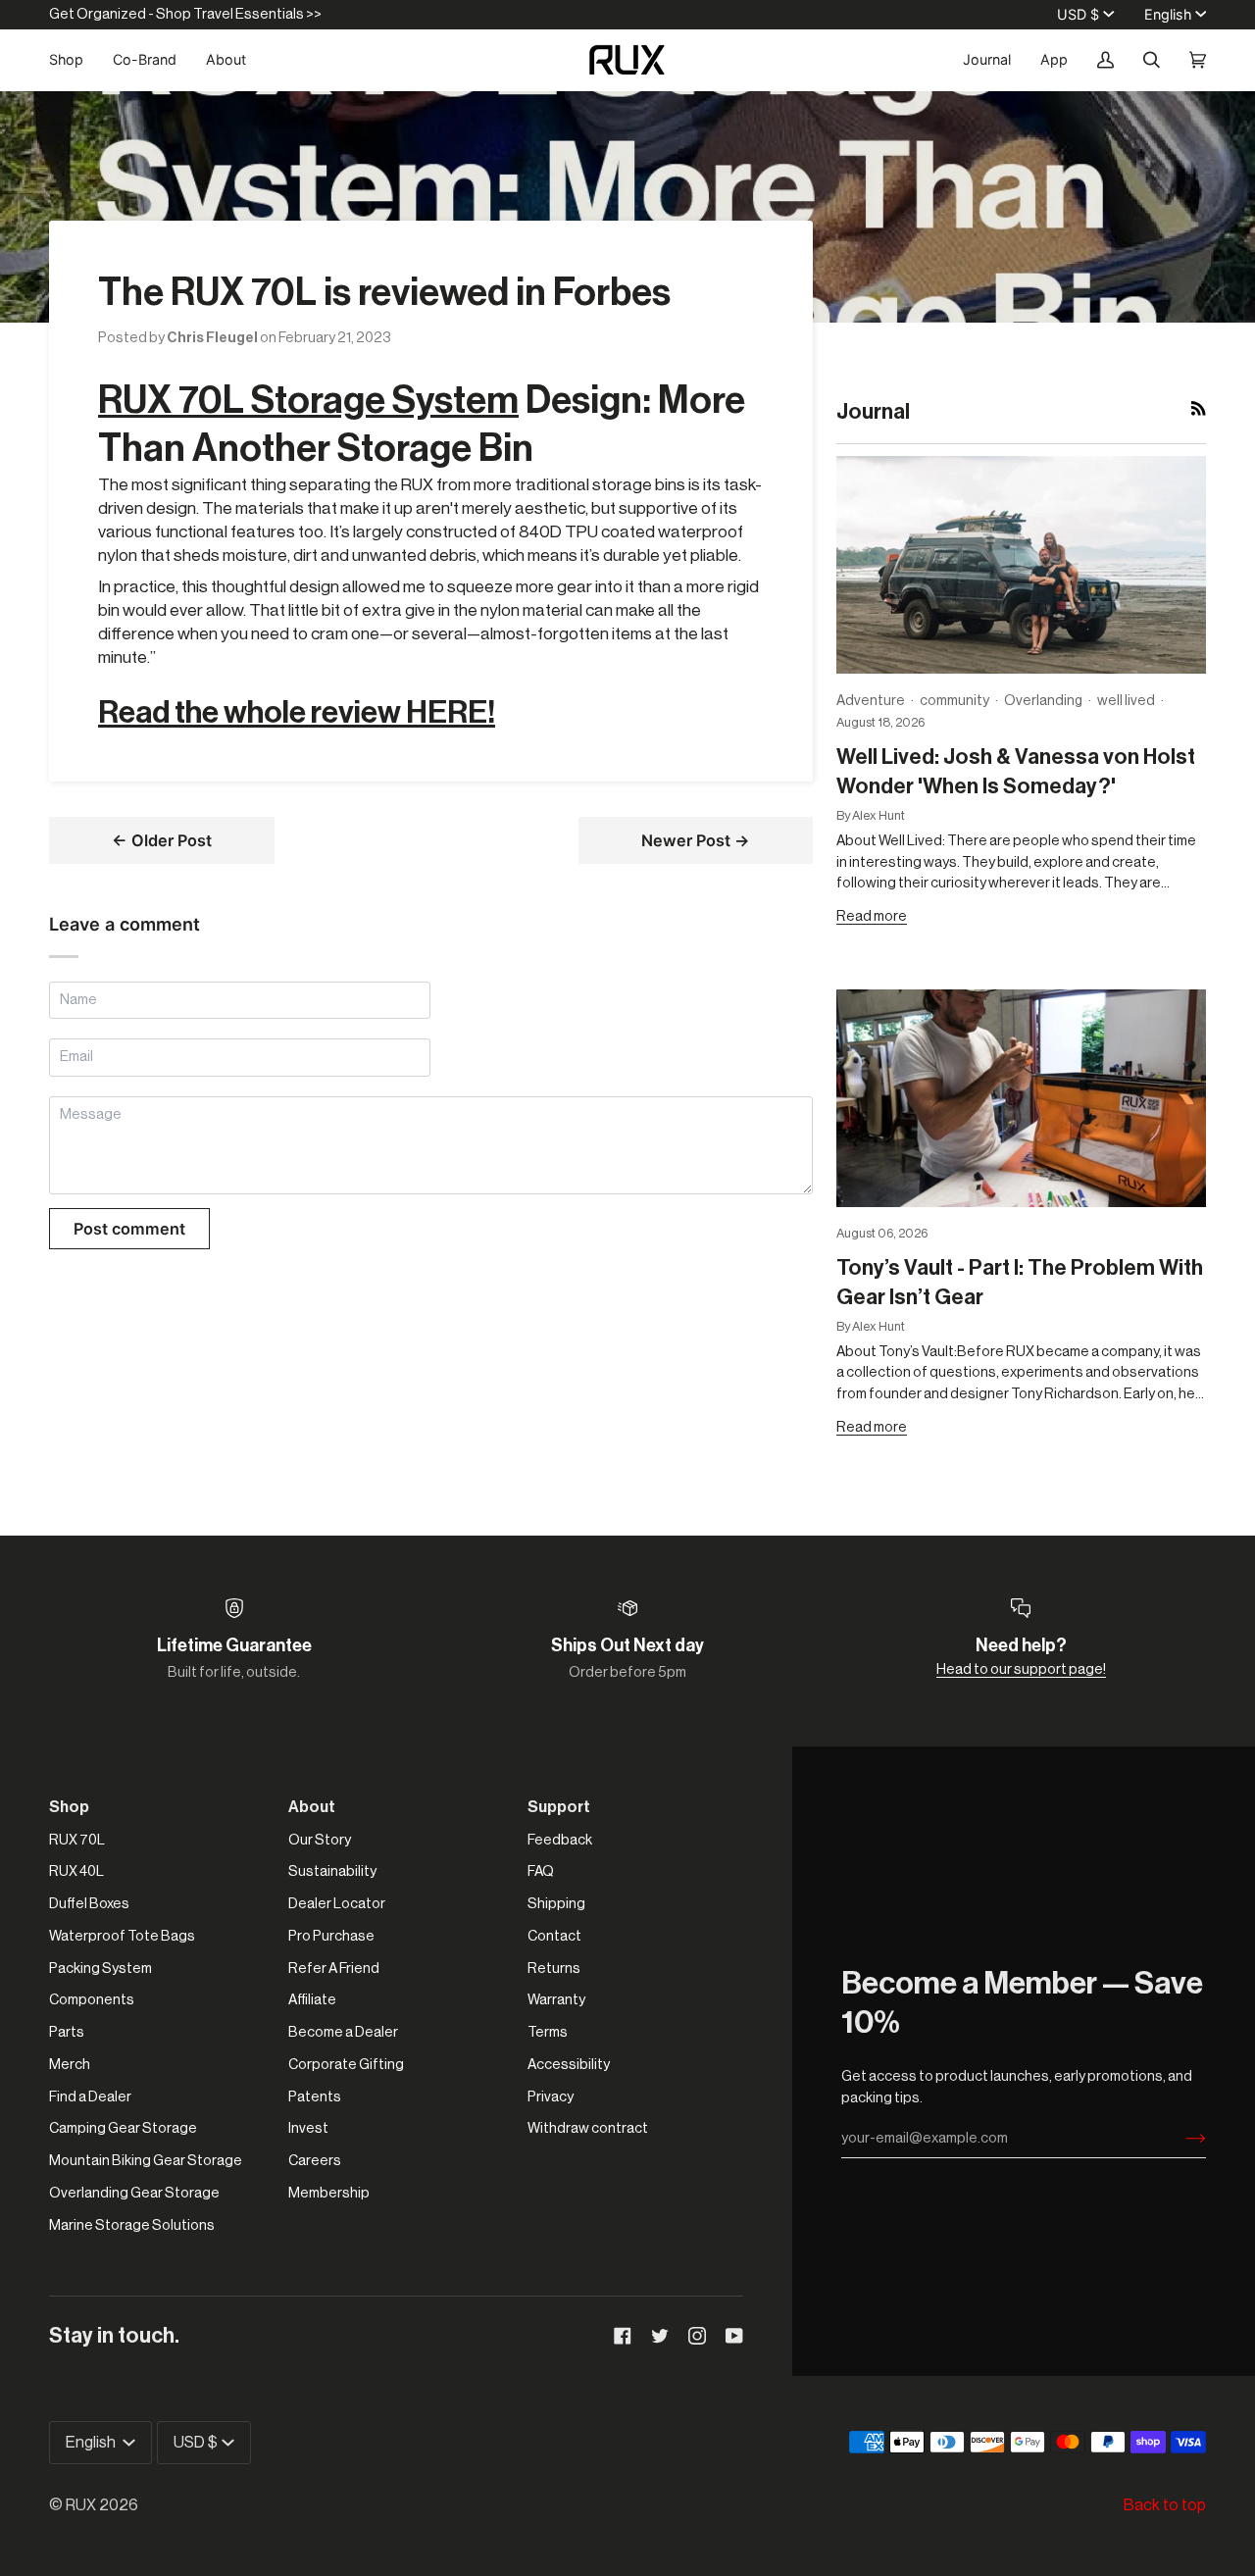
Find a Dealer (90, 2097)
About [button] (312, 1807)
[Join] (1180, 2139)
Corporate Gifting (346, 2065)
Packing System (100, 1969)
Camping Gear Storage (123, 2128)
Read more (872, 916)
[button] (74, 60)
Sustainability (332, 1871)
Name (79, 1020)
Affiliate (312, 2000)
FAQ (541, 1871)
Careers (315, 2161)
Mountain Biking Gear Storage (146, 2161)
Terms (548, 2032)
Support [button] (559, 1807)
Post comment (129, 1229)
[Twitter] (660, 2336)
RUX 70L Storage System (308, 401)
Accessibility (569, 2065)
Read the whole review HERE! (297, 713)
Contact (554, 1936)
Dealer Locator (337, 1904)
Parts (67, 2032)
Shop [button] (69, 1807)
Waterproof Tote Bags (122, 1936)
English (1168, 14)
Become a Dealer (343, 2032)
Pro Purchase (331, 1936)
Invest (308, 2128)
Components (92, 2000)
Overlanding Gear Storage (134, 2193)
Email (78, 1078)
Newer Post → (696, 840)
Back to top (1165, 2505)
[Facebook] (623, 2336)
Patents (315, 2097)
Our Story (320, 1840)
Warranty (556, 2000)
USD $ (1078, 14)
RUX (81, 2505)
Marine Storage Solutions (132, 2225)
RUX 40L (76, 1871)
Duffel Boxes (89, 1904)
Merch (70, 2065)
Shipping (556, 1904)
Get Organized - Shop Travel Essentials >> (185, 14)
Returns (554, 1969)
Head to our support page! (1021, 1669)
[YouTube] (734, 2336)
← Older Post (162, 840)
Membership (329, 2193)
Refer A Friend (334, 1969)
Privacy (551, 2097)
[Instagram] (697, 2336)
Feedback (560, 1840)
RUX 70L (77, 1840)
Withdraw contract (588, 2128)
